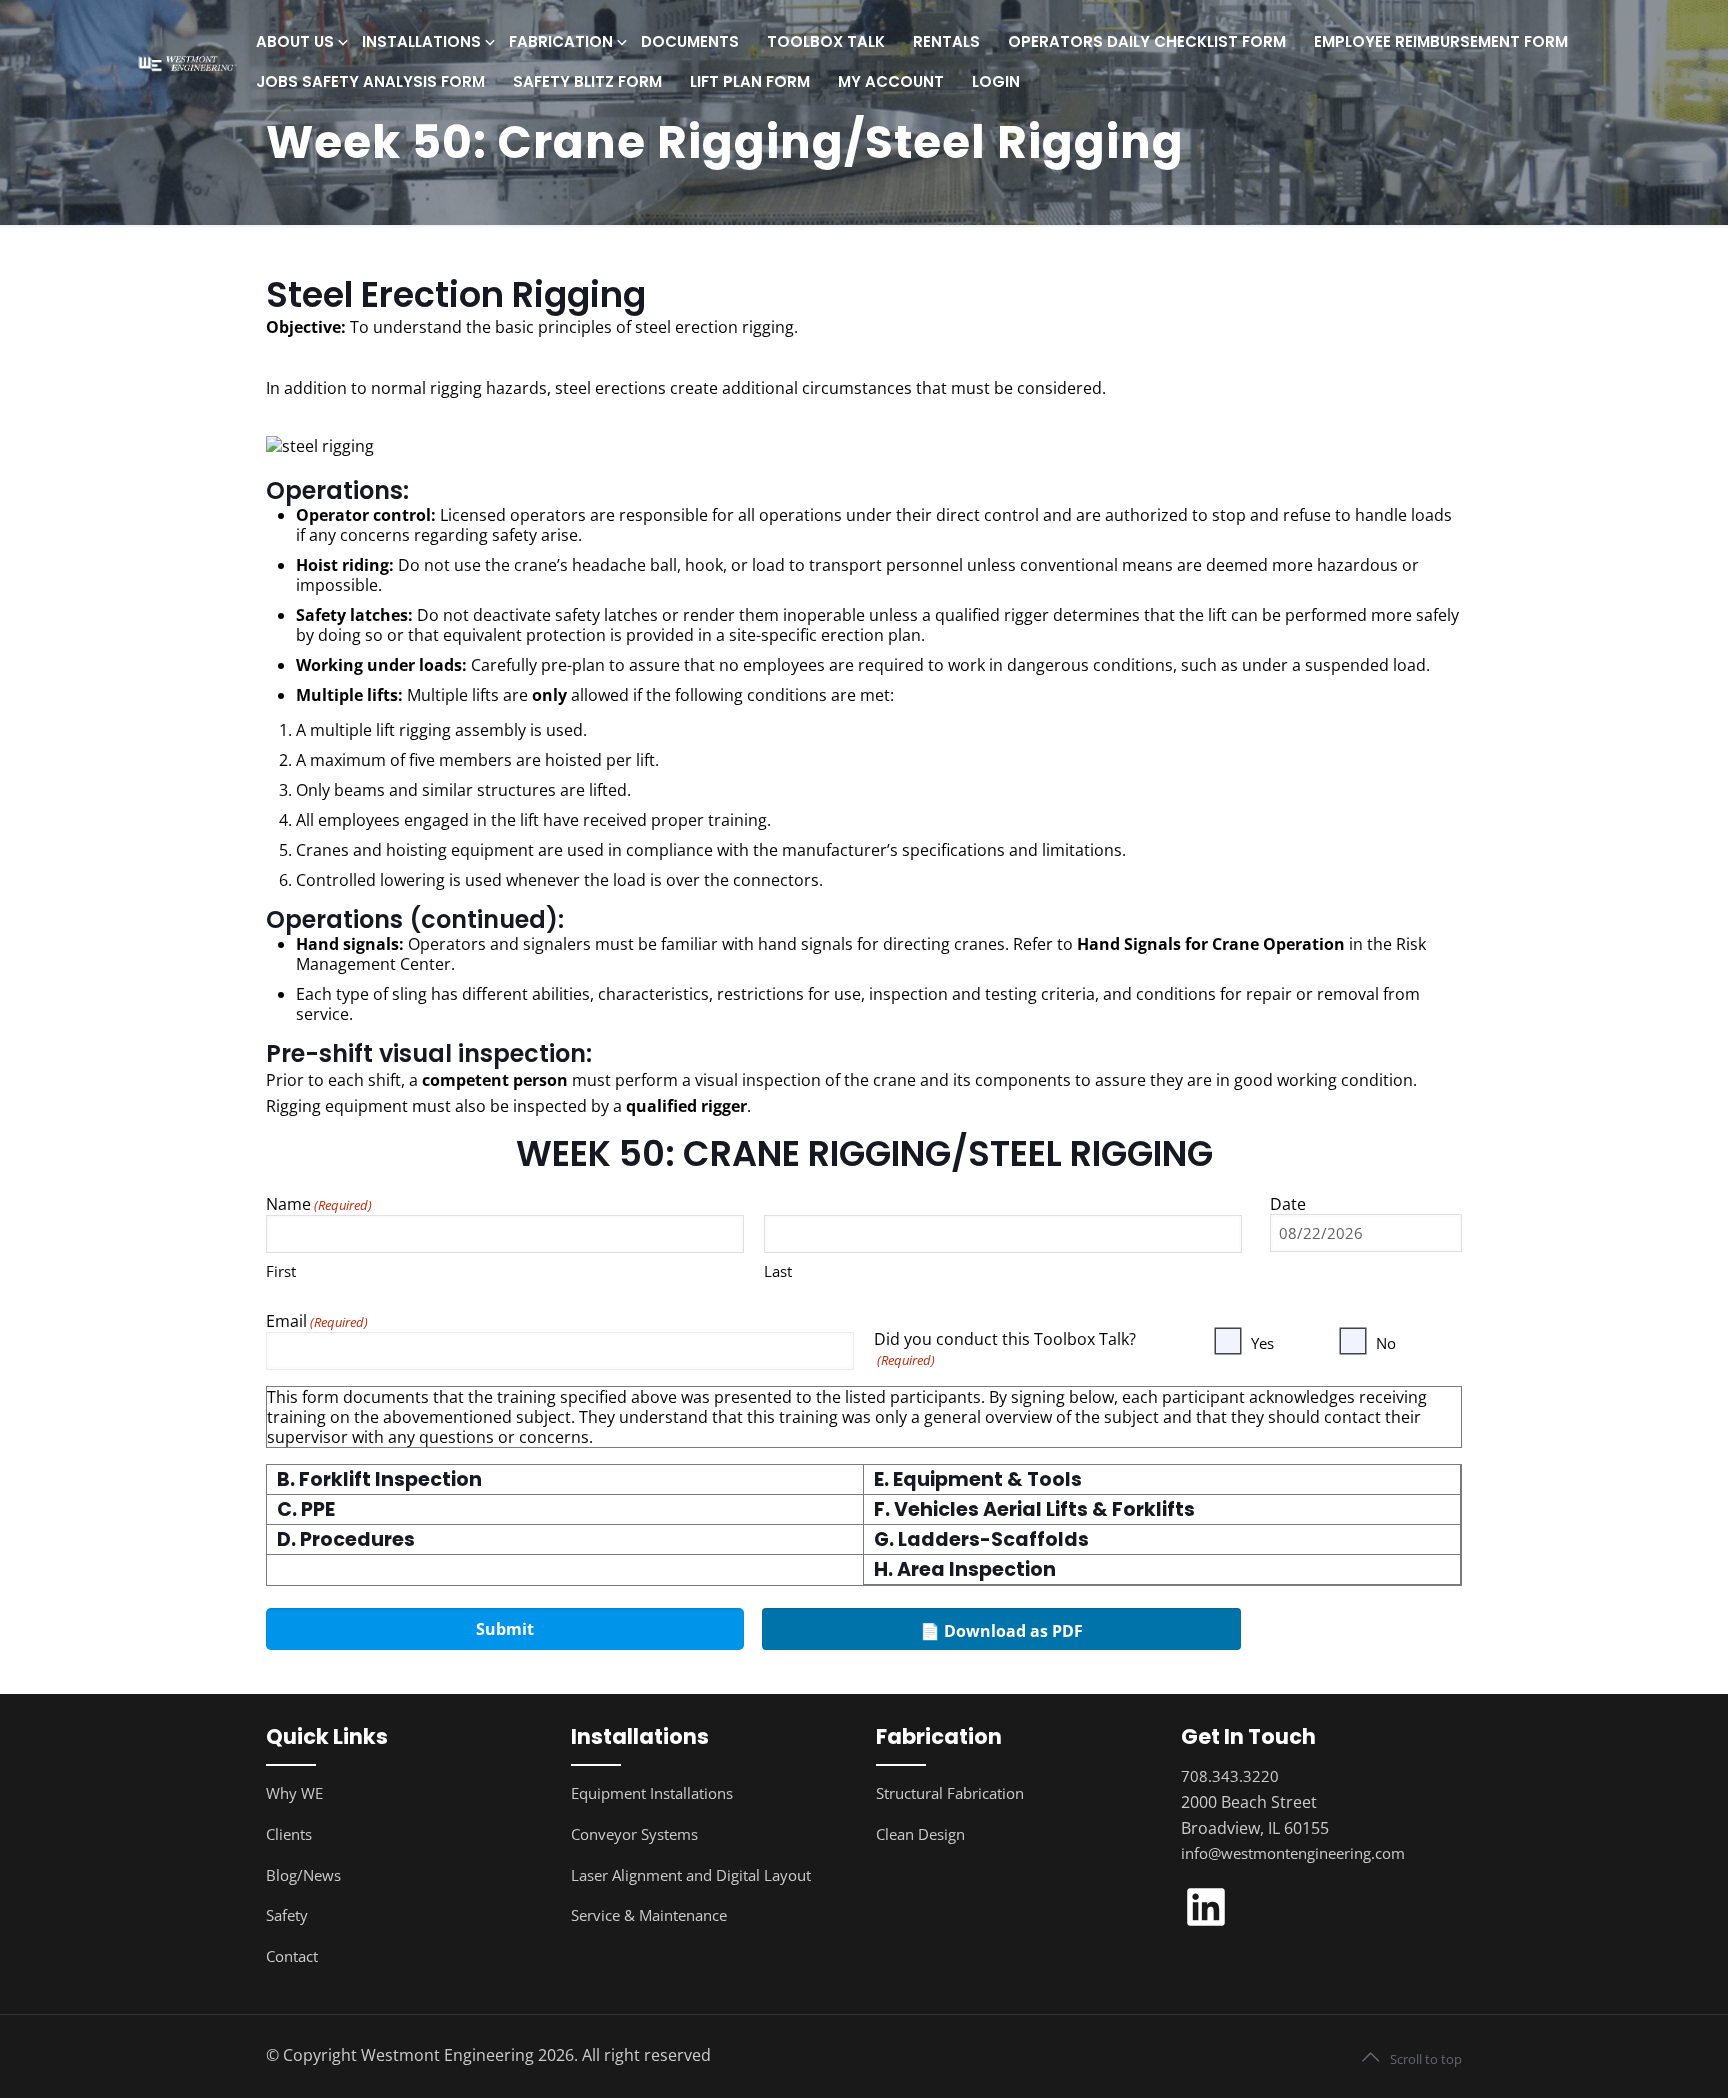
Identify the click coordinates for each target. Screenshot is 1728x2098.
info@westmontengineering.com (1293, 1853)
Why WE (294, 1793)
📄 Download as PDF (1001, 1631)
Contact (292, 1956)
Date (1288, 1204)
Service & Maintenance (649, 1915)
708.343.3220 (1230, 1776)
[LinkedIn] (1206, 1926)
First (281, 1271)
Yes (1262, 1343)
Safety (287, 1915)
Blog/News (303, 1875)
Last (778, 1271)
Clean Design (920, 1834)
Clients (289, 1834)
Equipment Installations (652, 1793)
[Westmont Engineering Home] (185, 62)
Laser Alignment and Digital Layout (691, 1875)
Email (317, 1321)
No (1386, 1343)
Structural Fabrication (950, 1793)
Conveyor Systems (634, 1834)
